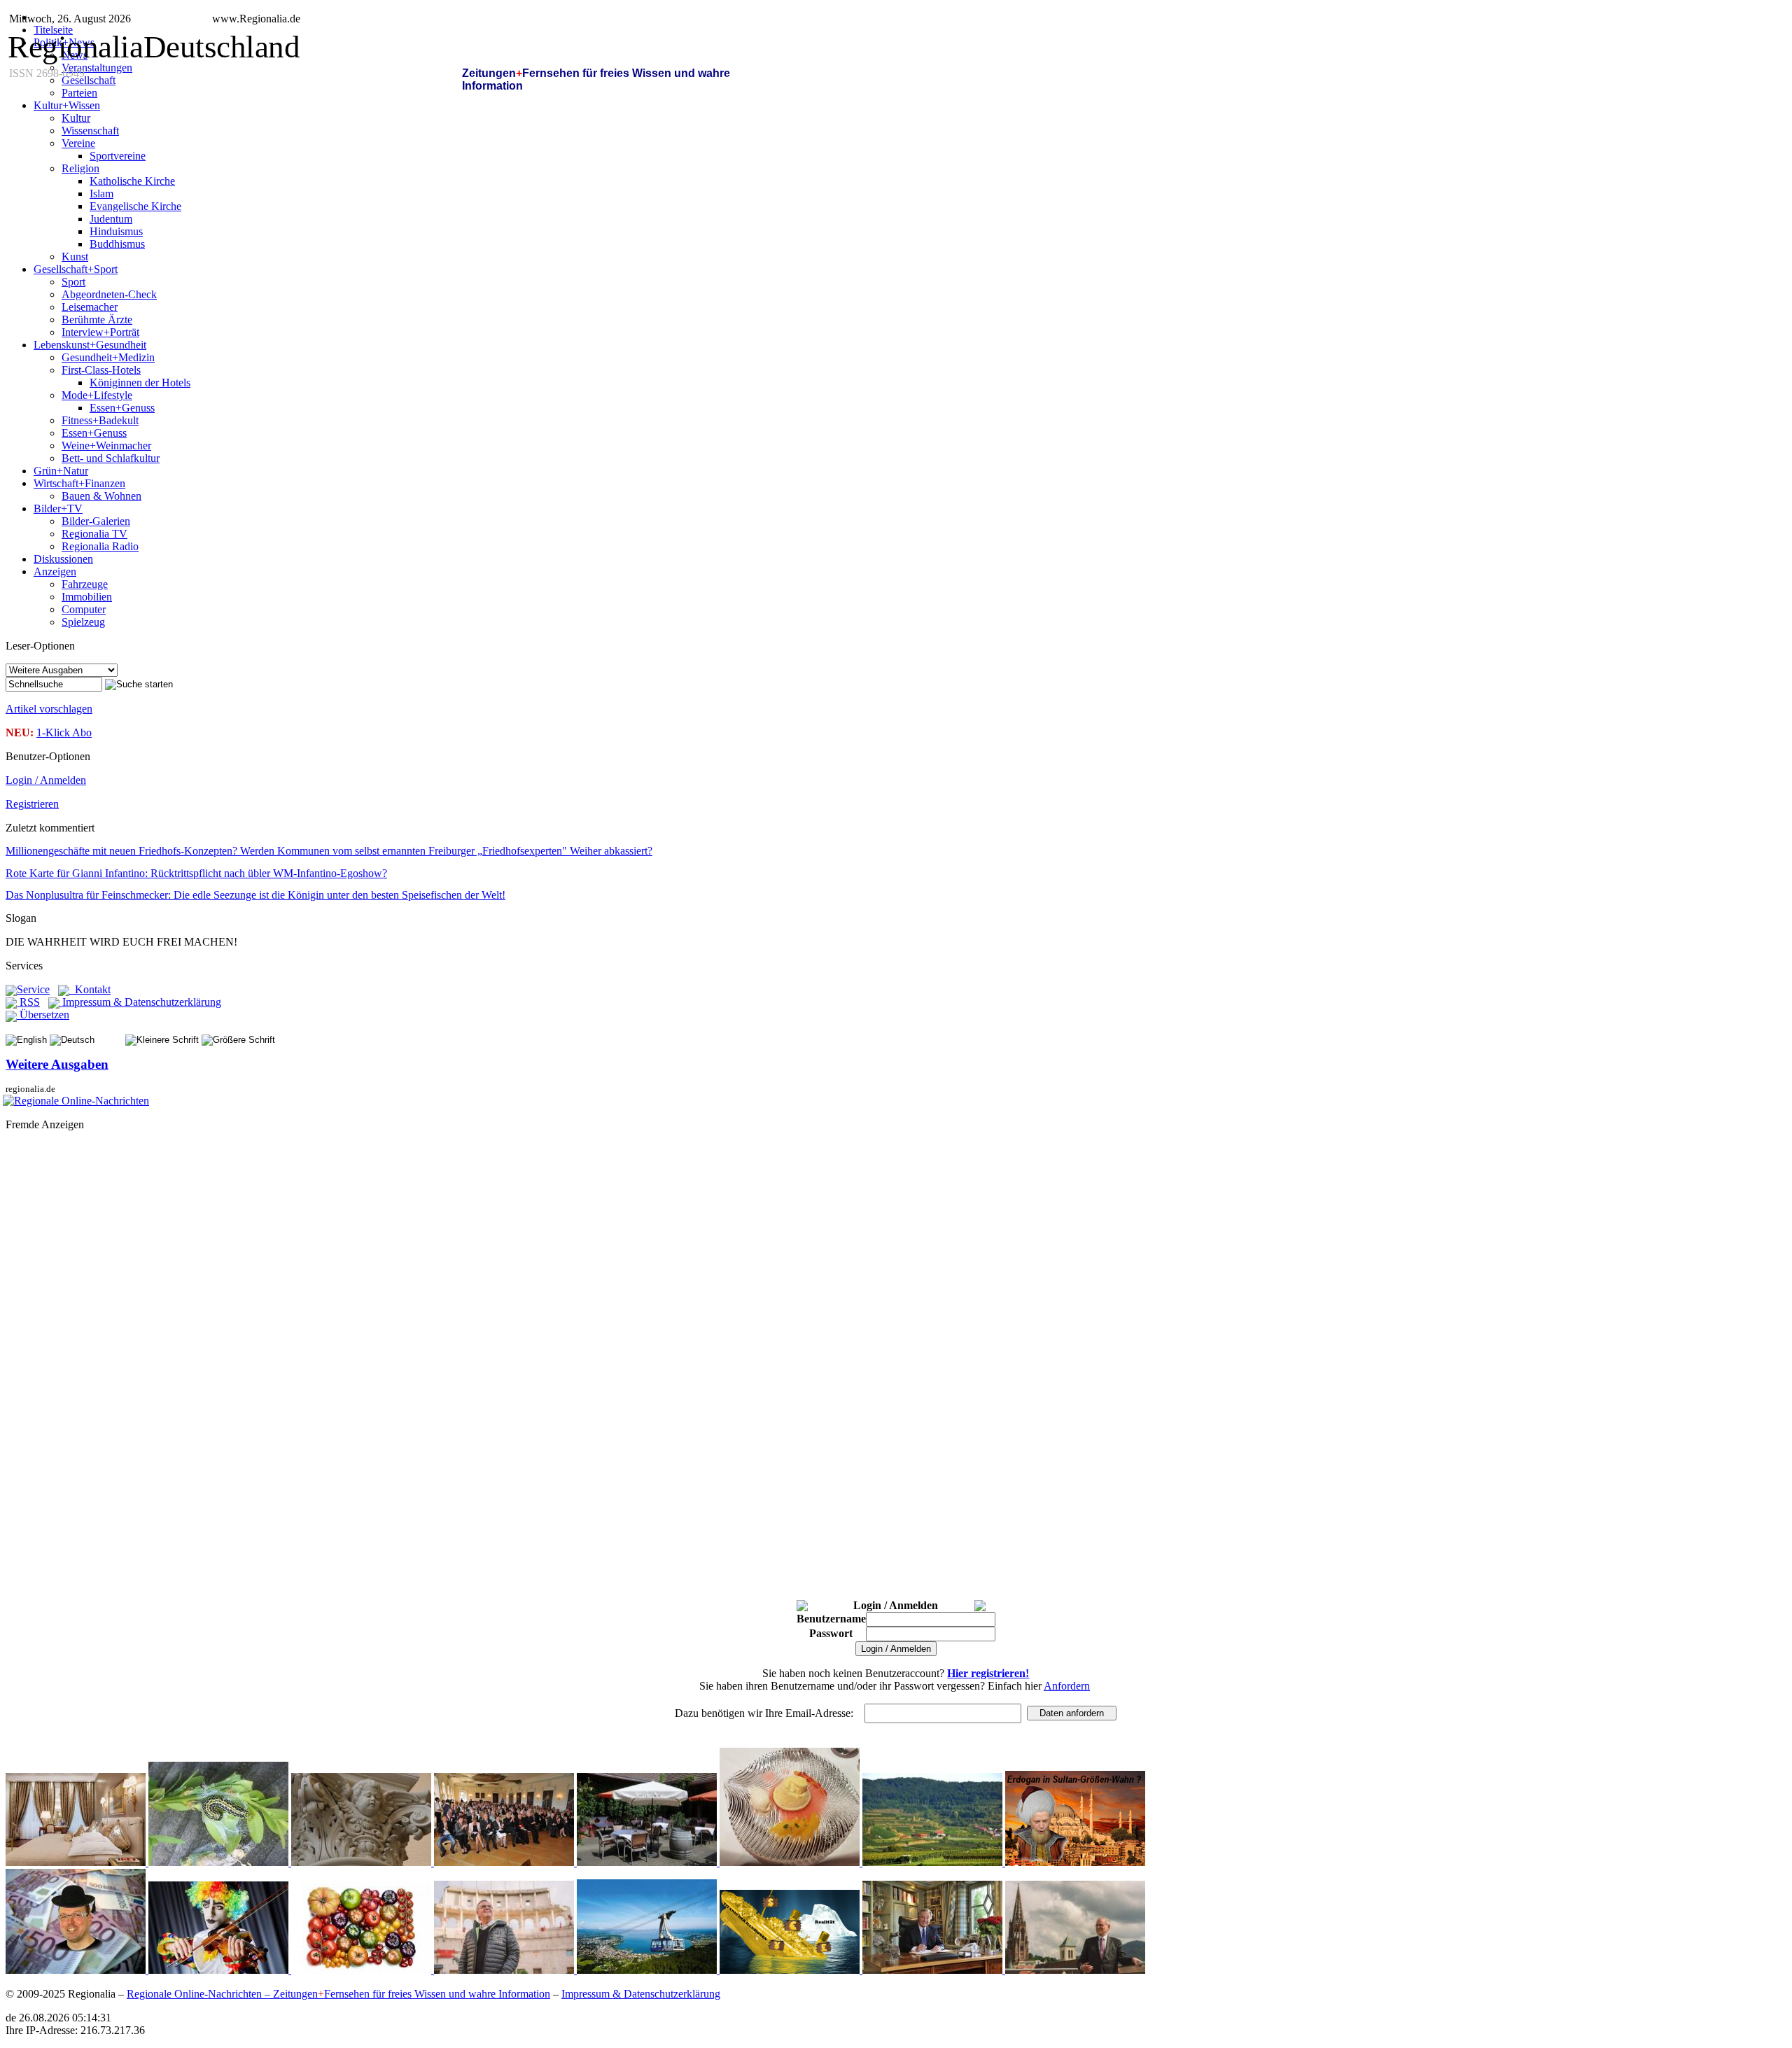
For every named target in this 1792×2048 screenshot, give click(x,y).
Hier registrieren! (988, 1673)
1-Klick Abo (64, 732)
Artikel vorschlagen (49, 709)
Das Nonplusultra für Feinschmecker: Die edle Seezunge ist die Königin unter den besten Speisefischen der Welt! (255, 895)
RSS (28, 1002)
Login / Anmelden (46, 780)
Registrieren (32, 804)
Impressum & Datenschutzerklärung (140, 1002)
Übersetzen (43, 1015)
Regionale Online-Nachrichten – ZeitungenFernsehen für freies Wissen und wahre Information (338, 1994)
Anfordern (1067, 1686)
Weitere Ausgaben (57, 1064)
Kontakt (90, 989)
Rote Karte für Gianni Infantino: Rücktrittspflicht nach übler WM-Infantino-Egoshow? (196, 873)
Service (33, 989)
